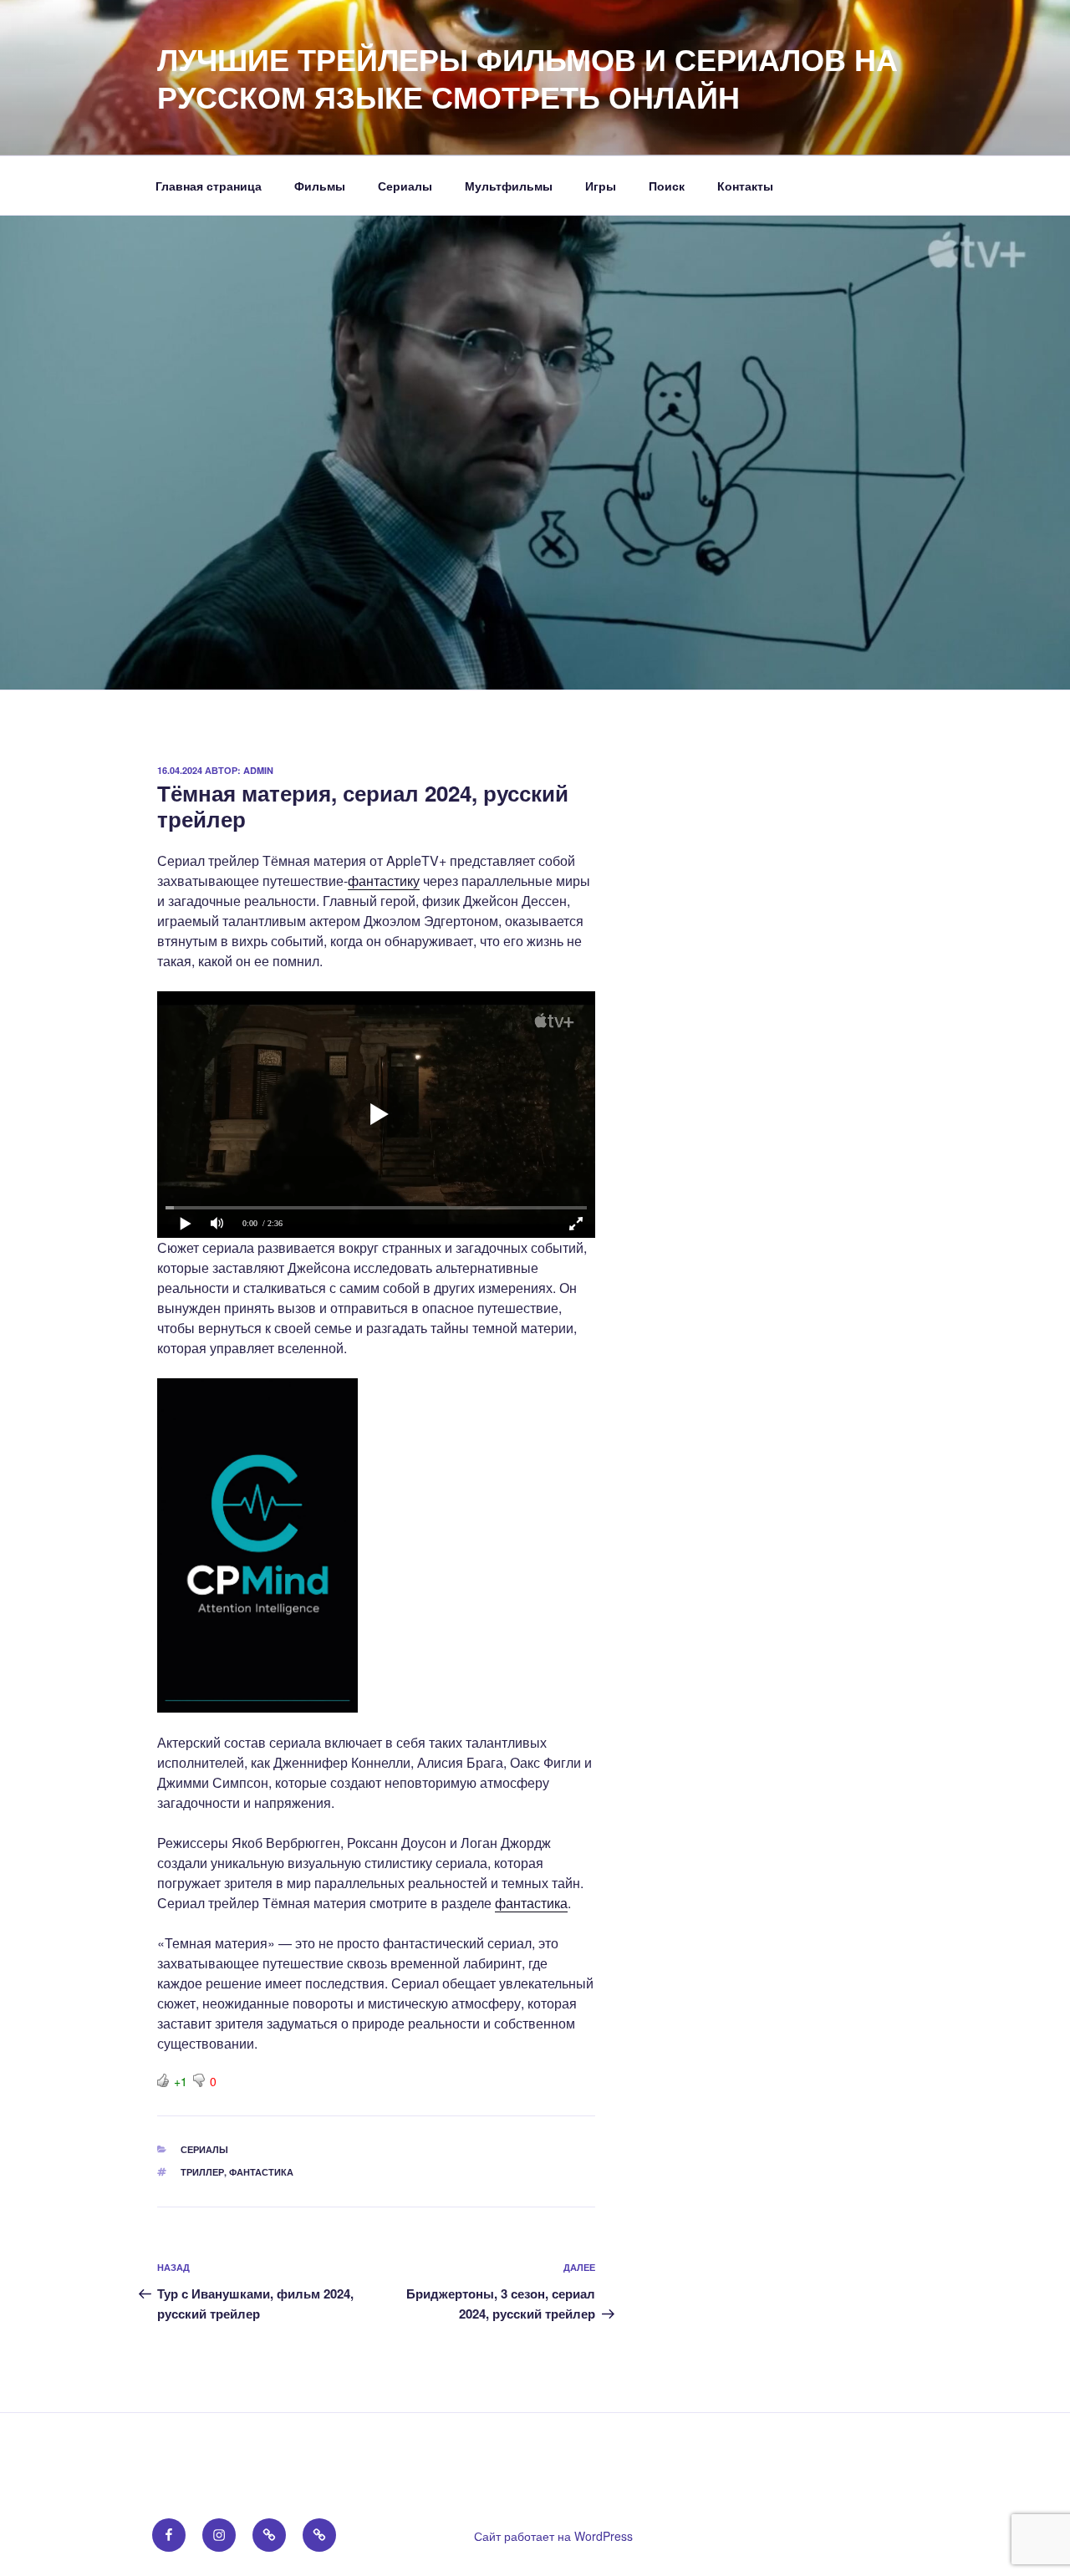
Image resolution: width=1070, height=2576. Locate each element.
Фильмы (320, 186)
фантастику (384, 881)
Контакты (745, 186)
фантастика (531, 1903)
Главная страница (209, 186)
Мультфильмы (509, 186)
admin (258, 770)
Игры (601, 186)
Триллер (202, 2172)
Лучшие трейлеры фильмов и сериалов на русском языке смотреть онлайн (527, 77)
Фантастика (261, 2172)
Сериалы (405, 186)
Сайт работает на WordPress (553, 2536)
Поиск (667, 186)
